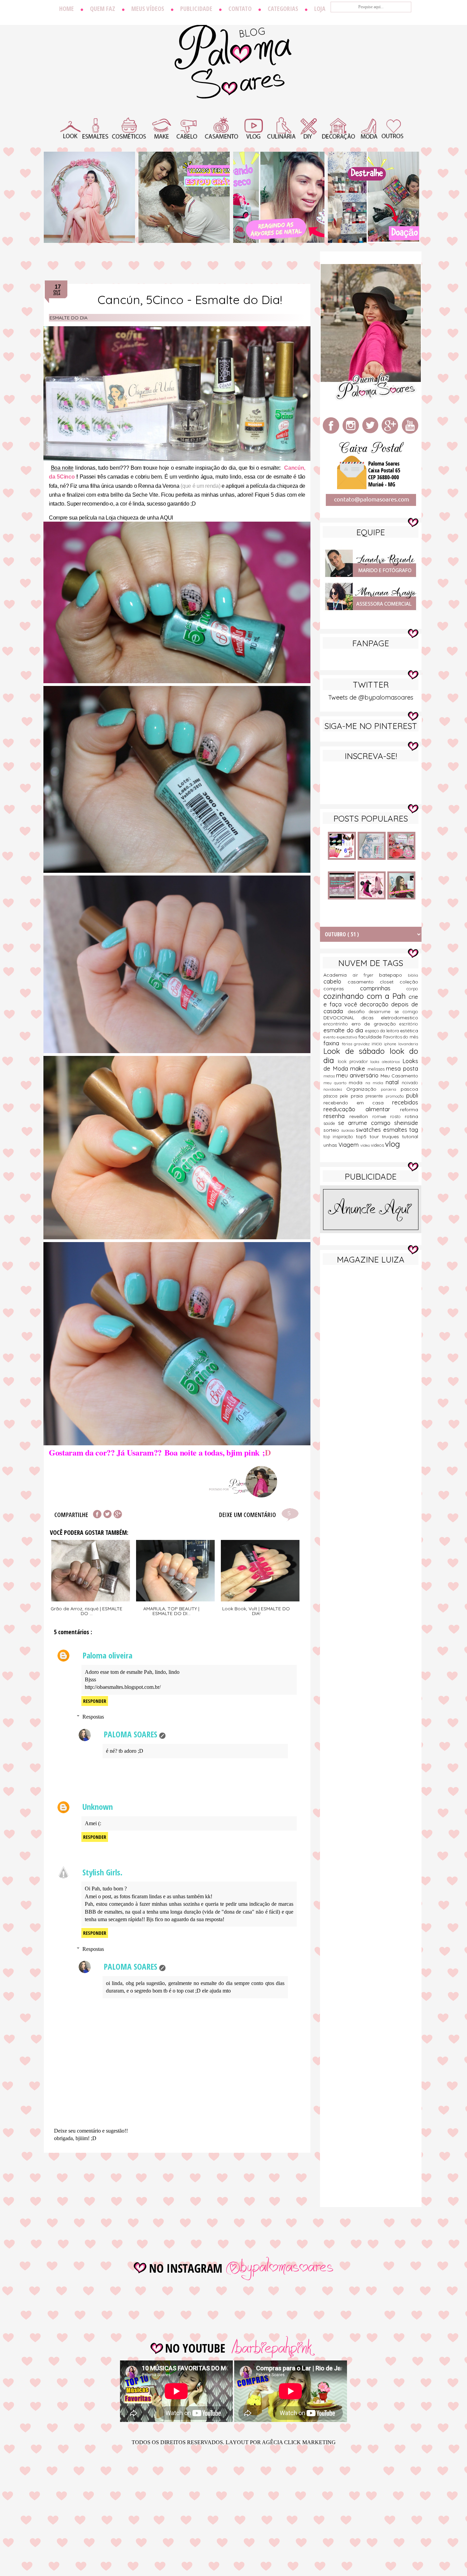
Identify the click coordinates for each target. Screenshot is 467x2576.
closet (390, 982)
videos (378, 1145)
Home (66, 9)
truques (392, 1137)
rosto (397, 1116)
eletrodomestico (399, 1018)
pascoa (409, 1089)
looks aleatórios (386, 1062)
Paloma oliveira (107, 1655)
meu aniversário (358, 1075)
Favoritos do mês (401, 1037)
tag (414, 1129)
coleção (409, 982)
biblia (413, 975)
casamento (364, 982)
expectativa (348, 1037)
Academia (338, 975)
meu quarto (336, 1083)
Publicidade (196, 9)
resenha (336, 1116)
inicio (378, 1044)
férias (348, 1044)
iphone (391, 1044)
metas (330, 1076)
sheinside (406, 1123)
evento (330, 1037)
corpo (412, 989)
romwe (381, 1116)
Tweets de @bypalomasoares (371, 697)
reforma (409, 1110)
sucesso (349, 1130)
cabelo (336, 981)
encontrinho (337, 1024)
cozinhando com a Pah (366, 996)
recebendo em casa (358, 1103)
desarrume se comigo (393, 1011)
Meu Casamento (399, 1076)
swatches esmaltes (383, 1129)
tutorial (410, 1137)
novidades (335, 1089)
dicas (371, 1018)
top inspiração (340, 1137)
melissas (377, 1069)
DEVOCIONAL (342, 1018)
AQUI (166, 518)
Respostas (93, 1717)
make (359, 1068)
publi (412, 1095)
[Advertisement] (371, 1378)
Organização (364, 1089)
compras (342, 989)
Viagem (349, 1145)
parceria (391, 1089)
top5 (363, 1137)
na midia (376, 1083)
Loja (320, 9)
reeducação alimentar (362, 1109)
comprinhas (383, 988)
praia (358, 1096)
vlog (392, 1144)
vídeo (366, 1145)
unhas (331, 1145)
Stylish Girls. (102, 1872)
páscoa (332, 1096)
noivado (410, 1083)
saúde (331, 1123)
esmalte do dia (69, 318)
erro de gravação (376, 1024)
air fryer (366, 975)
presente (375, 1096)
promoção (396, 1096)
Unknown (98, 1807)
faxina (333, 1043)
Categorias (283, 9)
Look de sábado (357, 1051)
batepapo (394, 975)
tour (376, 1137)
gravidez (363, 1044)
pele (345, 1096)
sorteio (332, 1130)
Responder (95, 1701)
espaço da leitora (383, 1031)
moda (357, 1083)
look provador (354, 1061)
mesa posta (402, 1068)
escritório (409, 1024)
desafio (358, 1011)
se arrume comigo (366, 1123)
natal (394, 1082)
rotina (411, 1116)
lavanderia (408, 1044)
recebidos (405, 1102)
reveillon (361, 1116)
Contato (240, 9)
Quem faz (103, 9)
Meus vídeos (148, 9)
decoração (375, 1004)
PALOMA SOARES (130, 1734)
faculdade (371, 1037)
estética (409, 1031)
